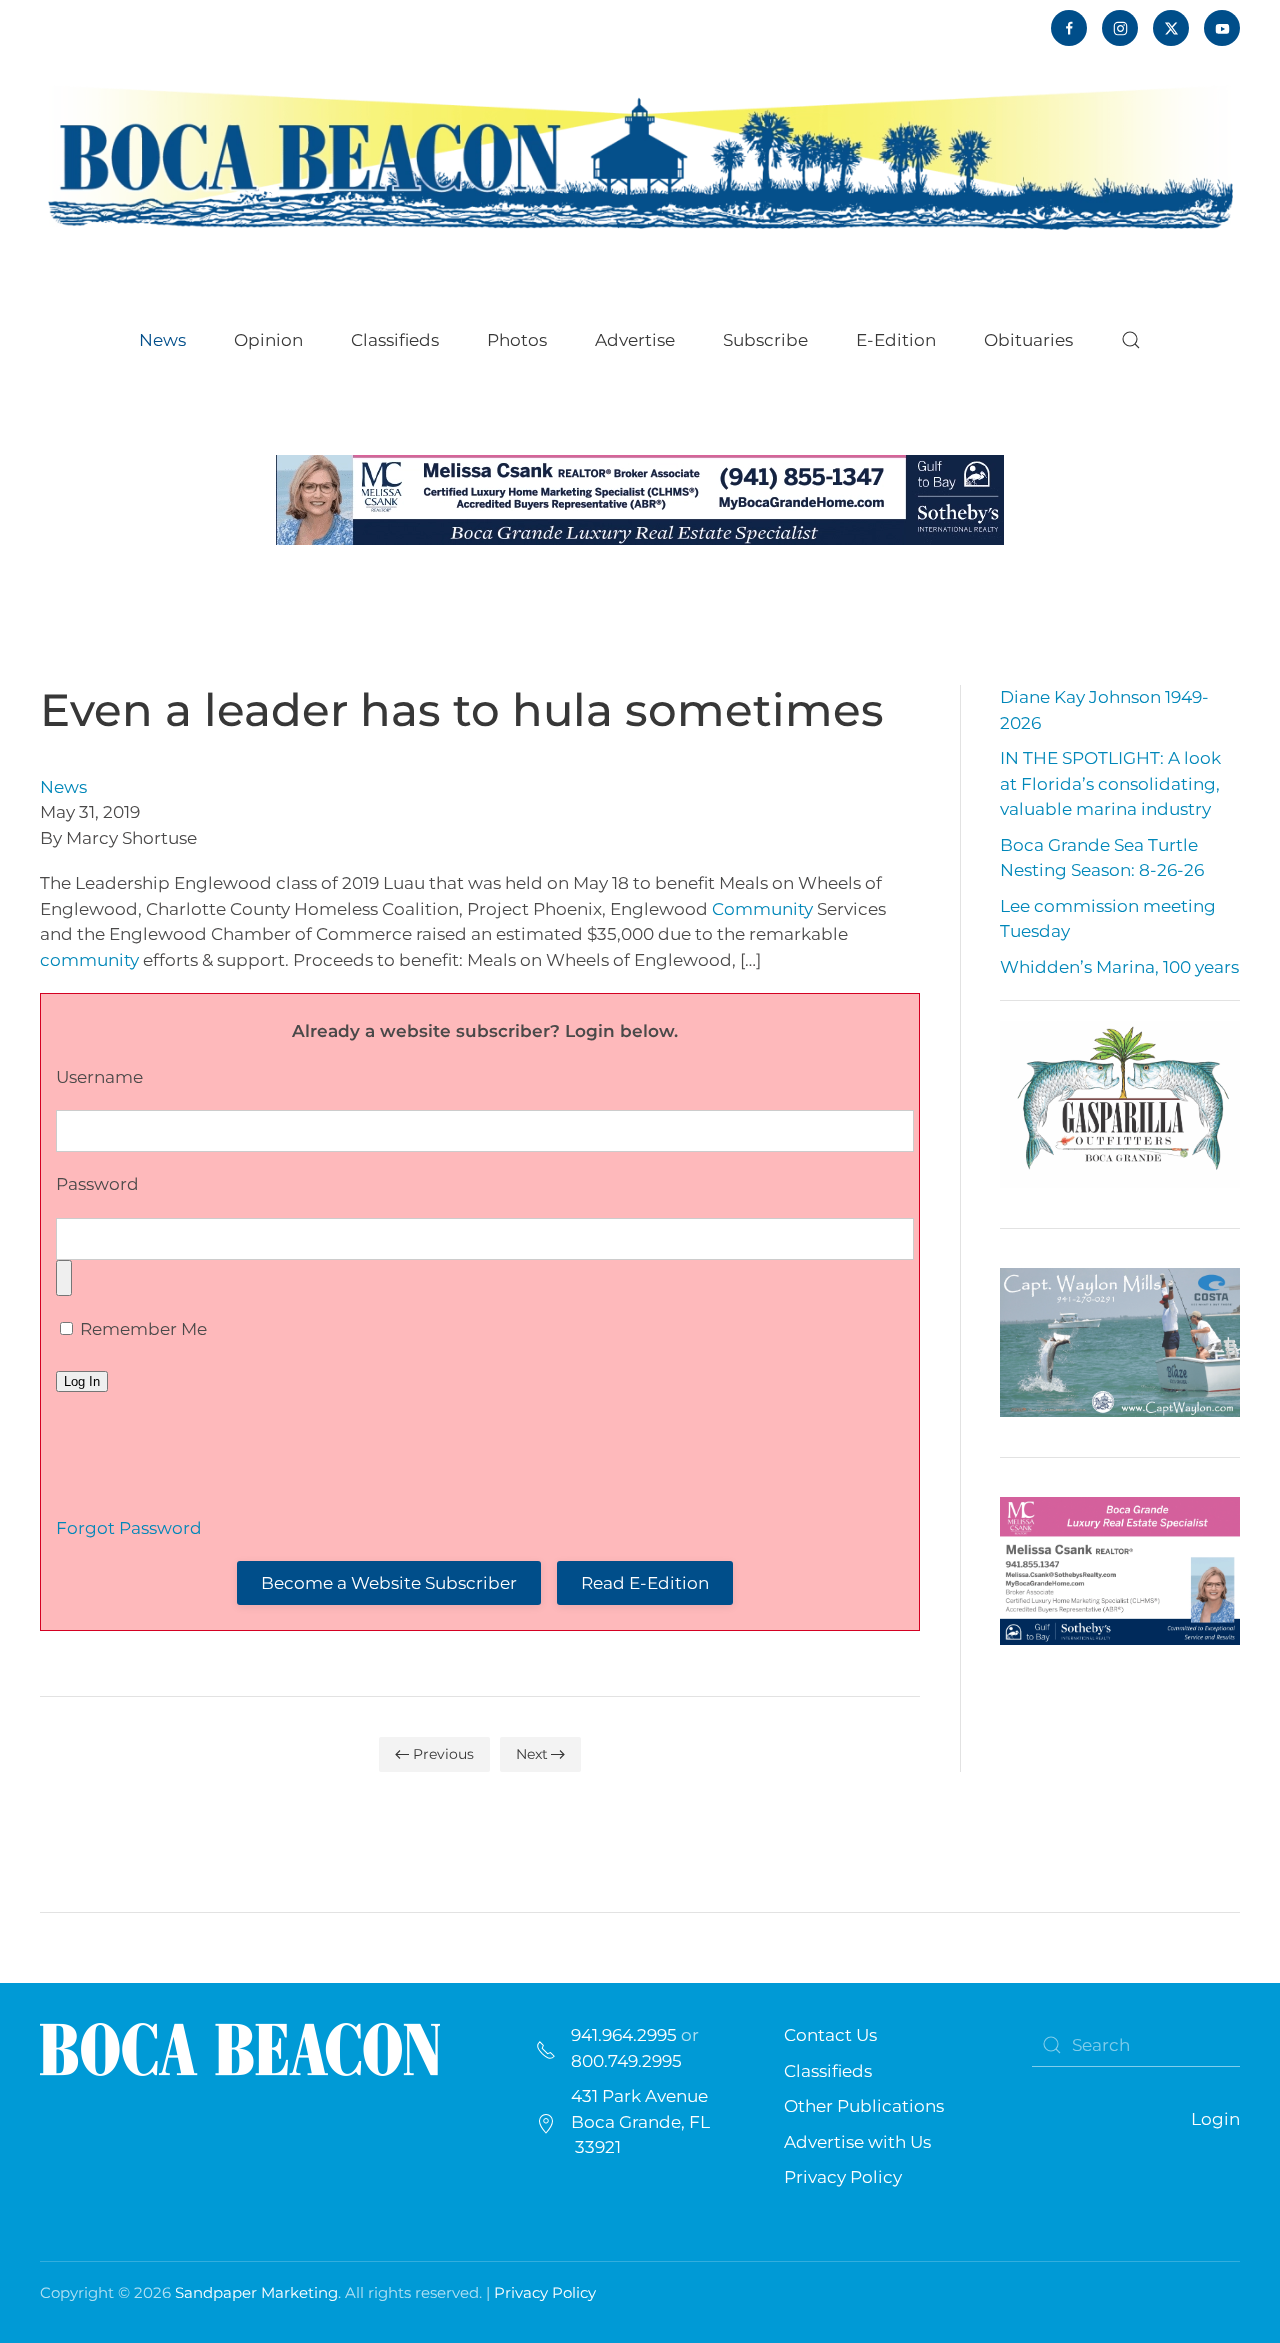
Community (762, 909)
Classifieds (395, 340)
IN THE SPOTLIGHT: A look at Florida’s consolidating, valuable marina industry (1110, 783)
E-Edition (896, 340)
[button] (1131, 340)
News (63, 787)
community (89, 960)
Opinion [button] (268, 340)
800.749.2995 (626, 2061)
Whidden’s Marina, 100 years (1119, 967)
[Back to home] (640, 155)
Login (1215, 2119)
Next (532, 1754)
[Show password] (64, 1278)
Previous (443, 1754)
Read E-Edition (645, 1583)
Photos (517, 340)
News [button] (162, 340)
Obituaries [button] (1028, 340)
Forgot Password (129, 1528)
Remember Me (141, 1329)
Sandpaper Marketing (256, 2292)
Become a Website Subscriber (389, 1583)
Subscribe (765, 340)
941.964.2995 (624, 2035)
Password (97, 1184)
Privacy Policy (843, 2177)
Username (99, 1077)
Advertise (635, 340)
